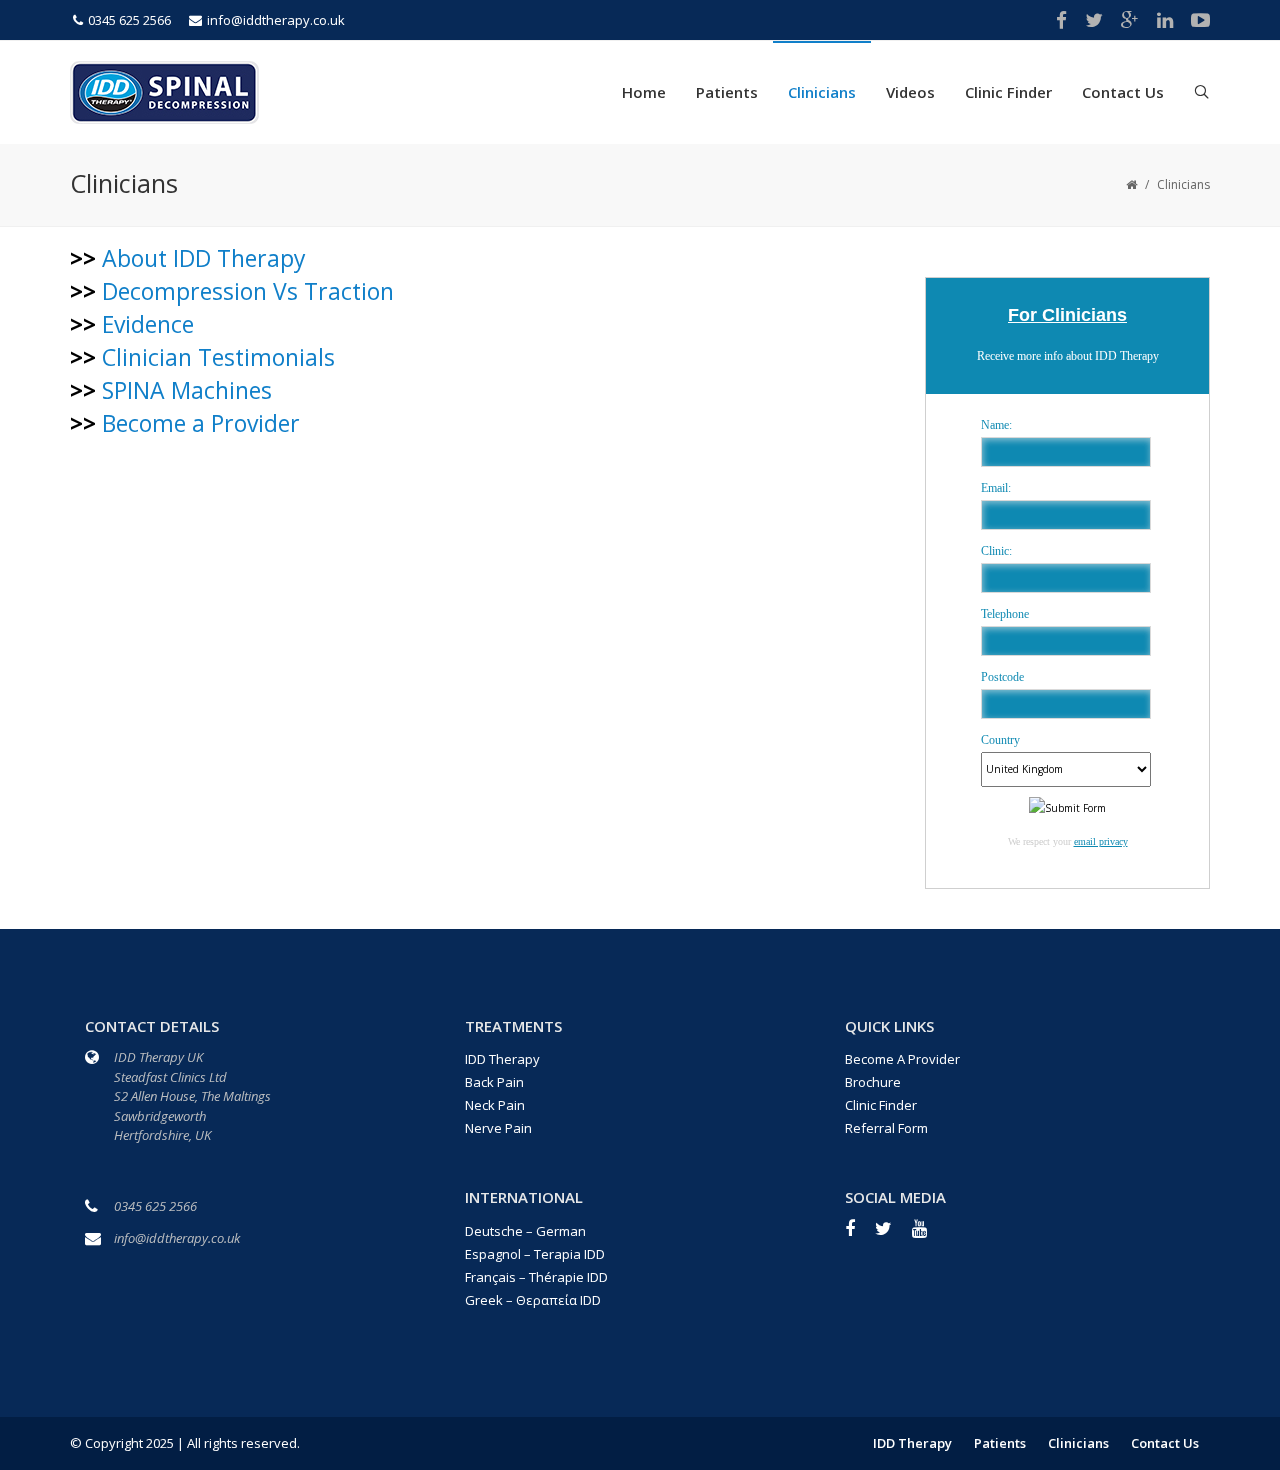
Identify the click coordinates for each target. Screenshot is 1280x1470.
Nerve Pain (498, 1128)
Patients (727, 92)
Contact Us (1123, 92)
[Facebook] (860, 1235)
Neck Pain (495, 1105)
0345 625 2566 (129, 20)
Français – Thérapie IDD (536, 1277)
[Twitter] (893, 1235)
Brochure (873, 1082)
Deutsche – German (525, 1231)
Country (1000, 740)
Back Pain (494, 1082)
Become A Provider (902, 1059)
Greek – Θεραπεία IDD (533, 1300)
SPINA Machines (187, 390)
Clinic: (996, 551)
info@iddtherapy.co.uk (276, 20)
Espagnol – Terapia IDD (535, 1254)
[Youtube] (929, 1235)
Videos (910, 92)
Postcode (1002, 677)
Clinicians (822, 92)
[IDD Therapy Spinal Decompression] (164, 90)
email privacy (1101, 841)
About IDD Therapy (204, 258)
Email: (996, 488)
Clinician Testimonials (218, 357)
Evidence (148, 324)
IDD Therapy (502, 1059)
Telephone (1005, 614)
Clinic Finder (1008, 92)
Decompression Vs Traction (248, 291)
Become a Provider (201, 423)
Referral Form (886, 1128)
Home (644, 92)
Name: (996, 425)
